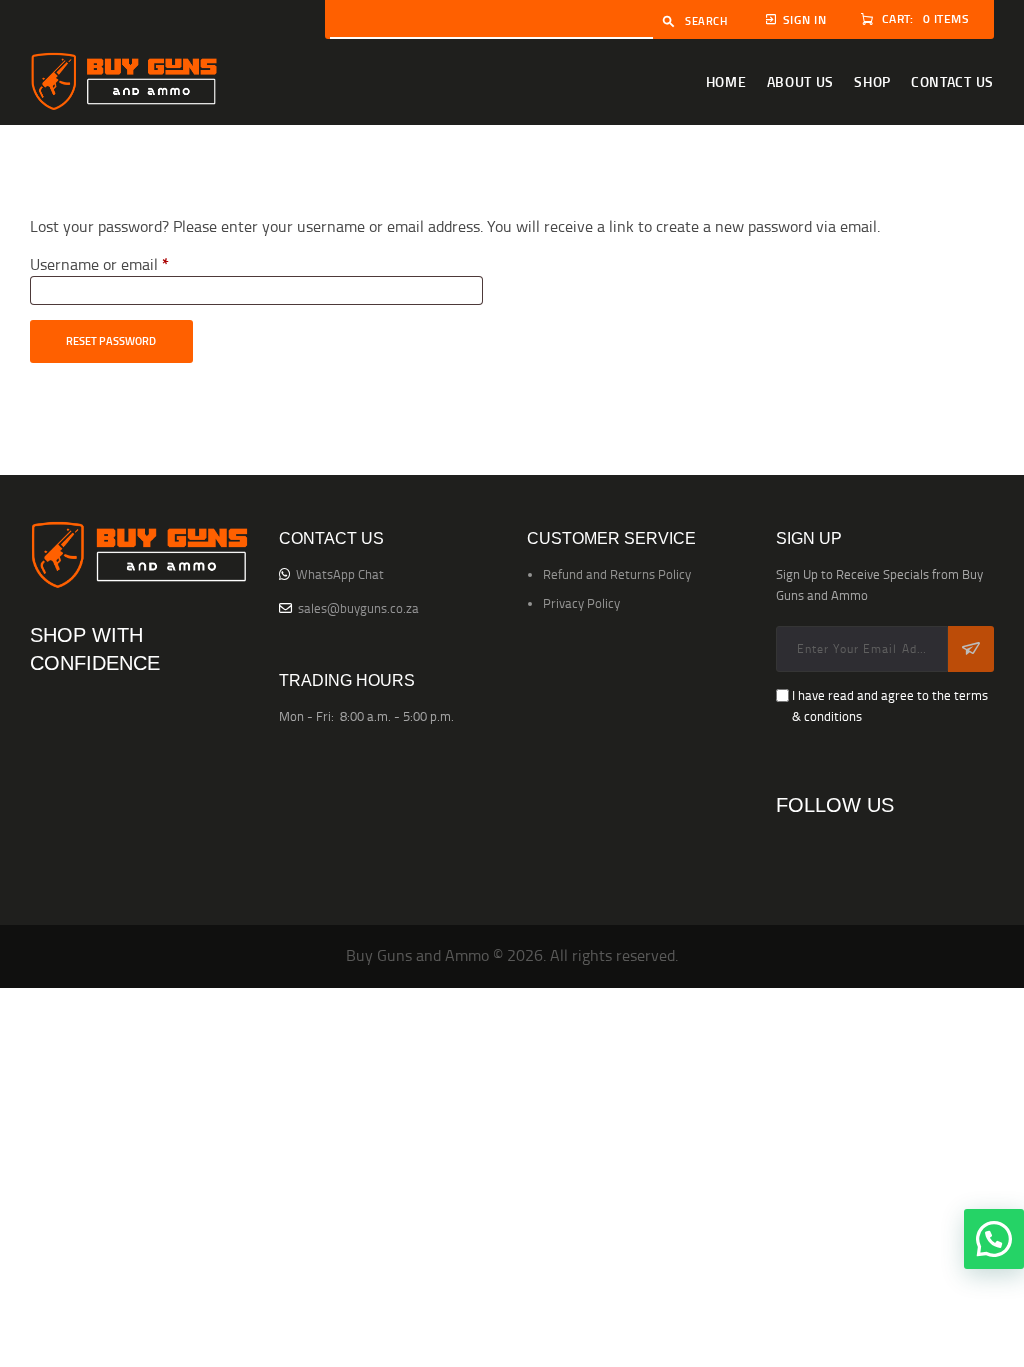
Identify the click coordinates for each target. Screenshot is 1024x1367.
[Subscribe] (971, 649)
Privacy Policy (581, 603)
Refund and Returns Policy (617, 574)
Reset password (111, 341)
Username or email (130, 264)
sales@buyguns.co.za (358, 608)
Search (706, 21)
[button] (994, 1239)
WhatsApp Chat (340, 574)
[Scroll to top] (994, 1332)
